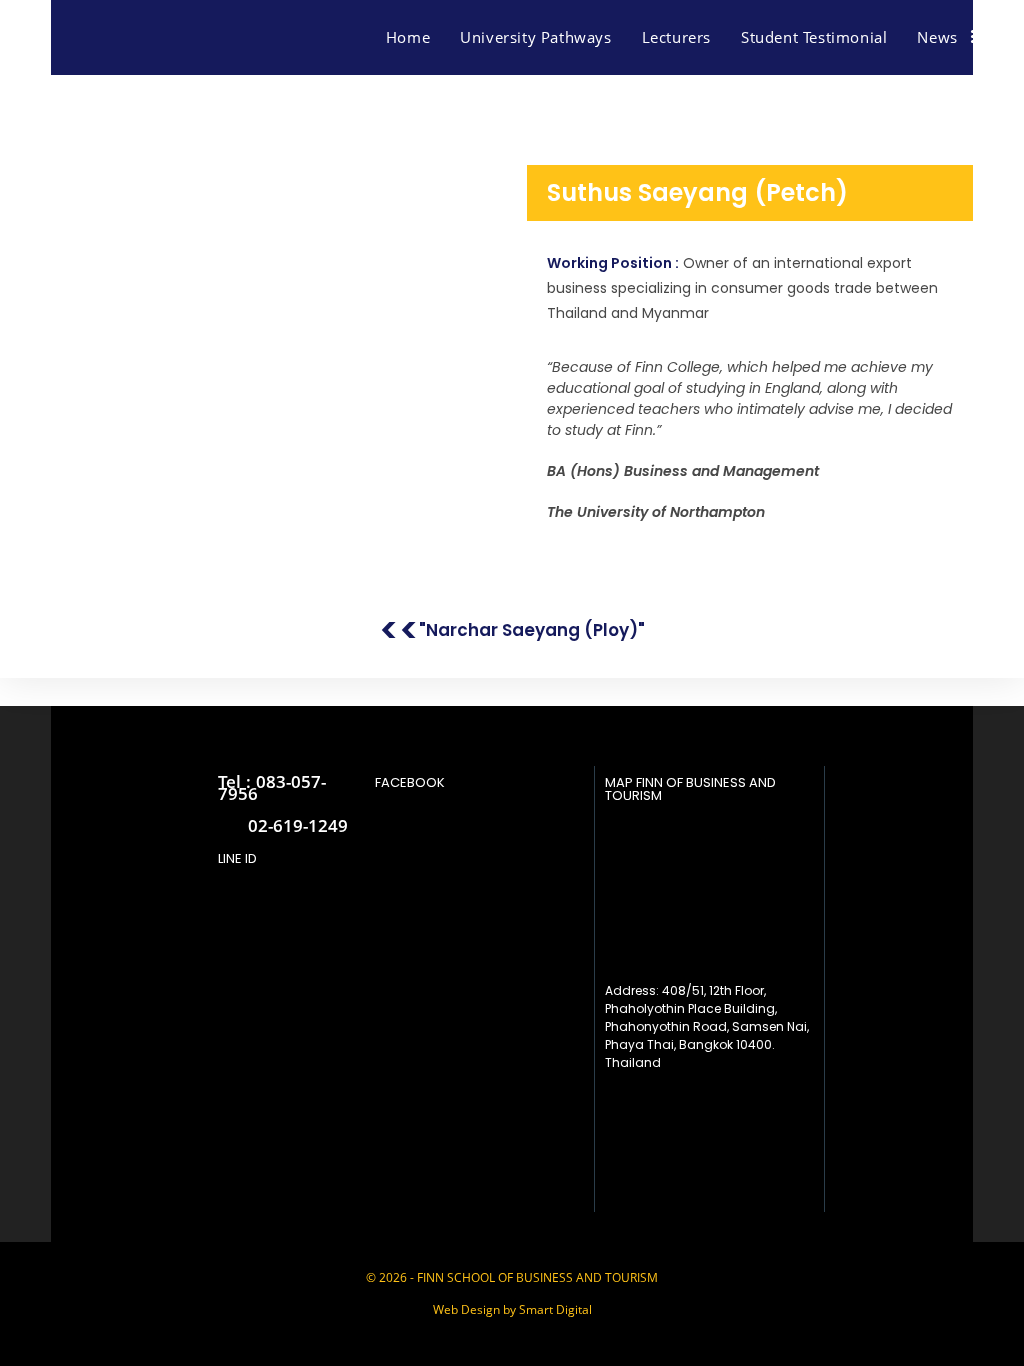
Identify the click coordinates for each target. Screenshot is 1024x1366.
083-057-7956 (272, 787)
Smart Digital (555, 1309)
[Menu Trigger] (984, 36)
